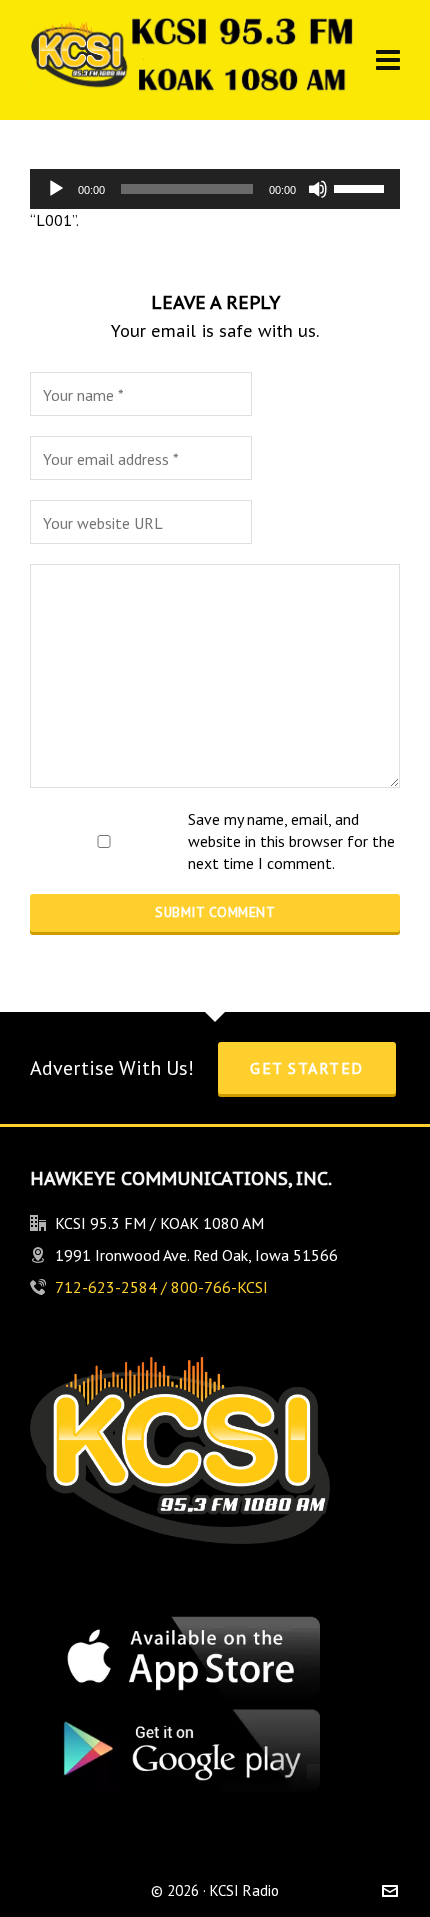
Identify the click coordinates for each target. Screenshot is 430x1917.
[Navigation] (388, 60)
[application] (215, 189)
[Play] (56, 189)
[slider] (362, 187)
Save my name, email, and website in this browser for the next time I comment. (291, 841)
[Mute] (318, 189)
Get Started (307, 1068)
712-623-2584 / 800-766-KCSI (161, 1287)
